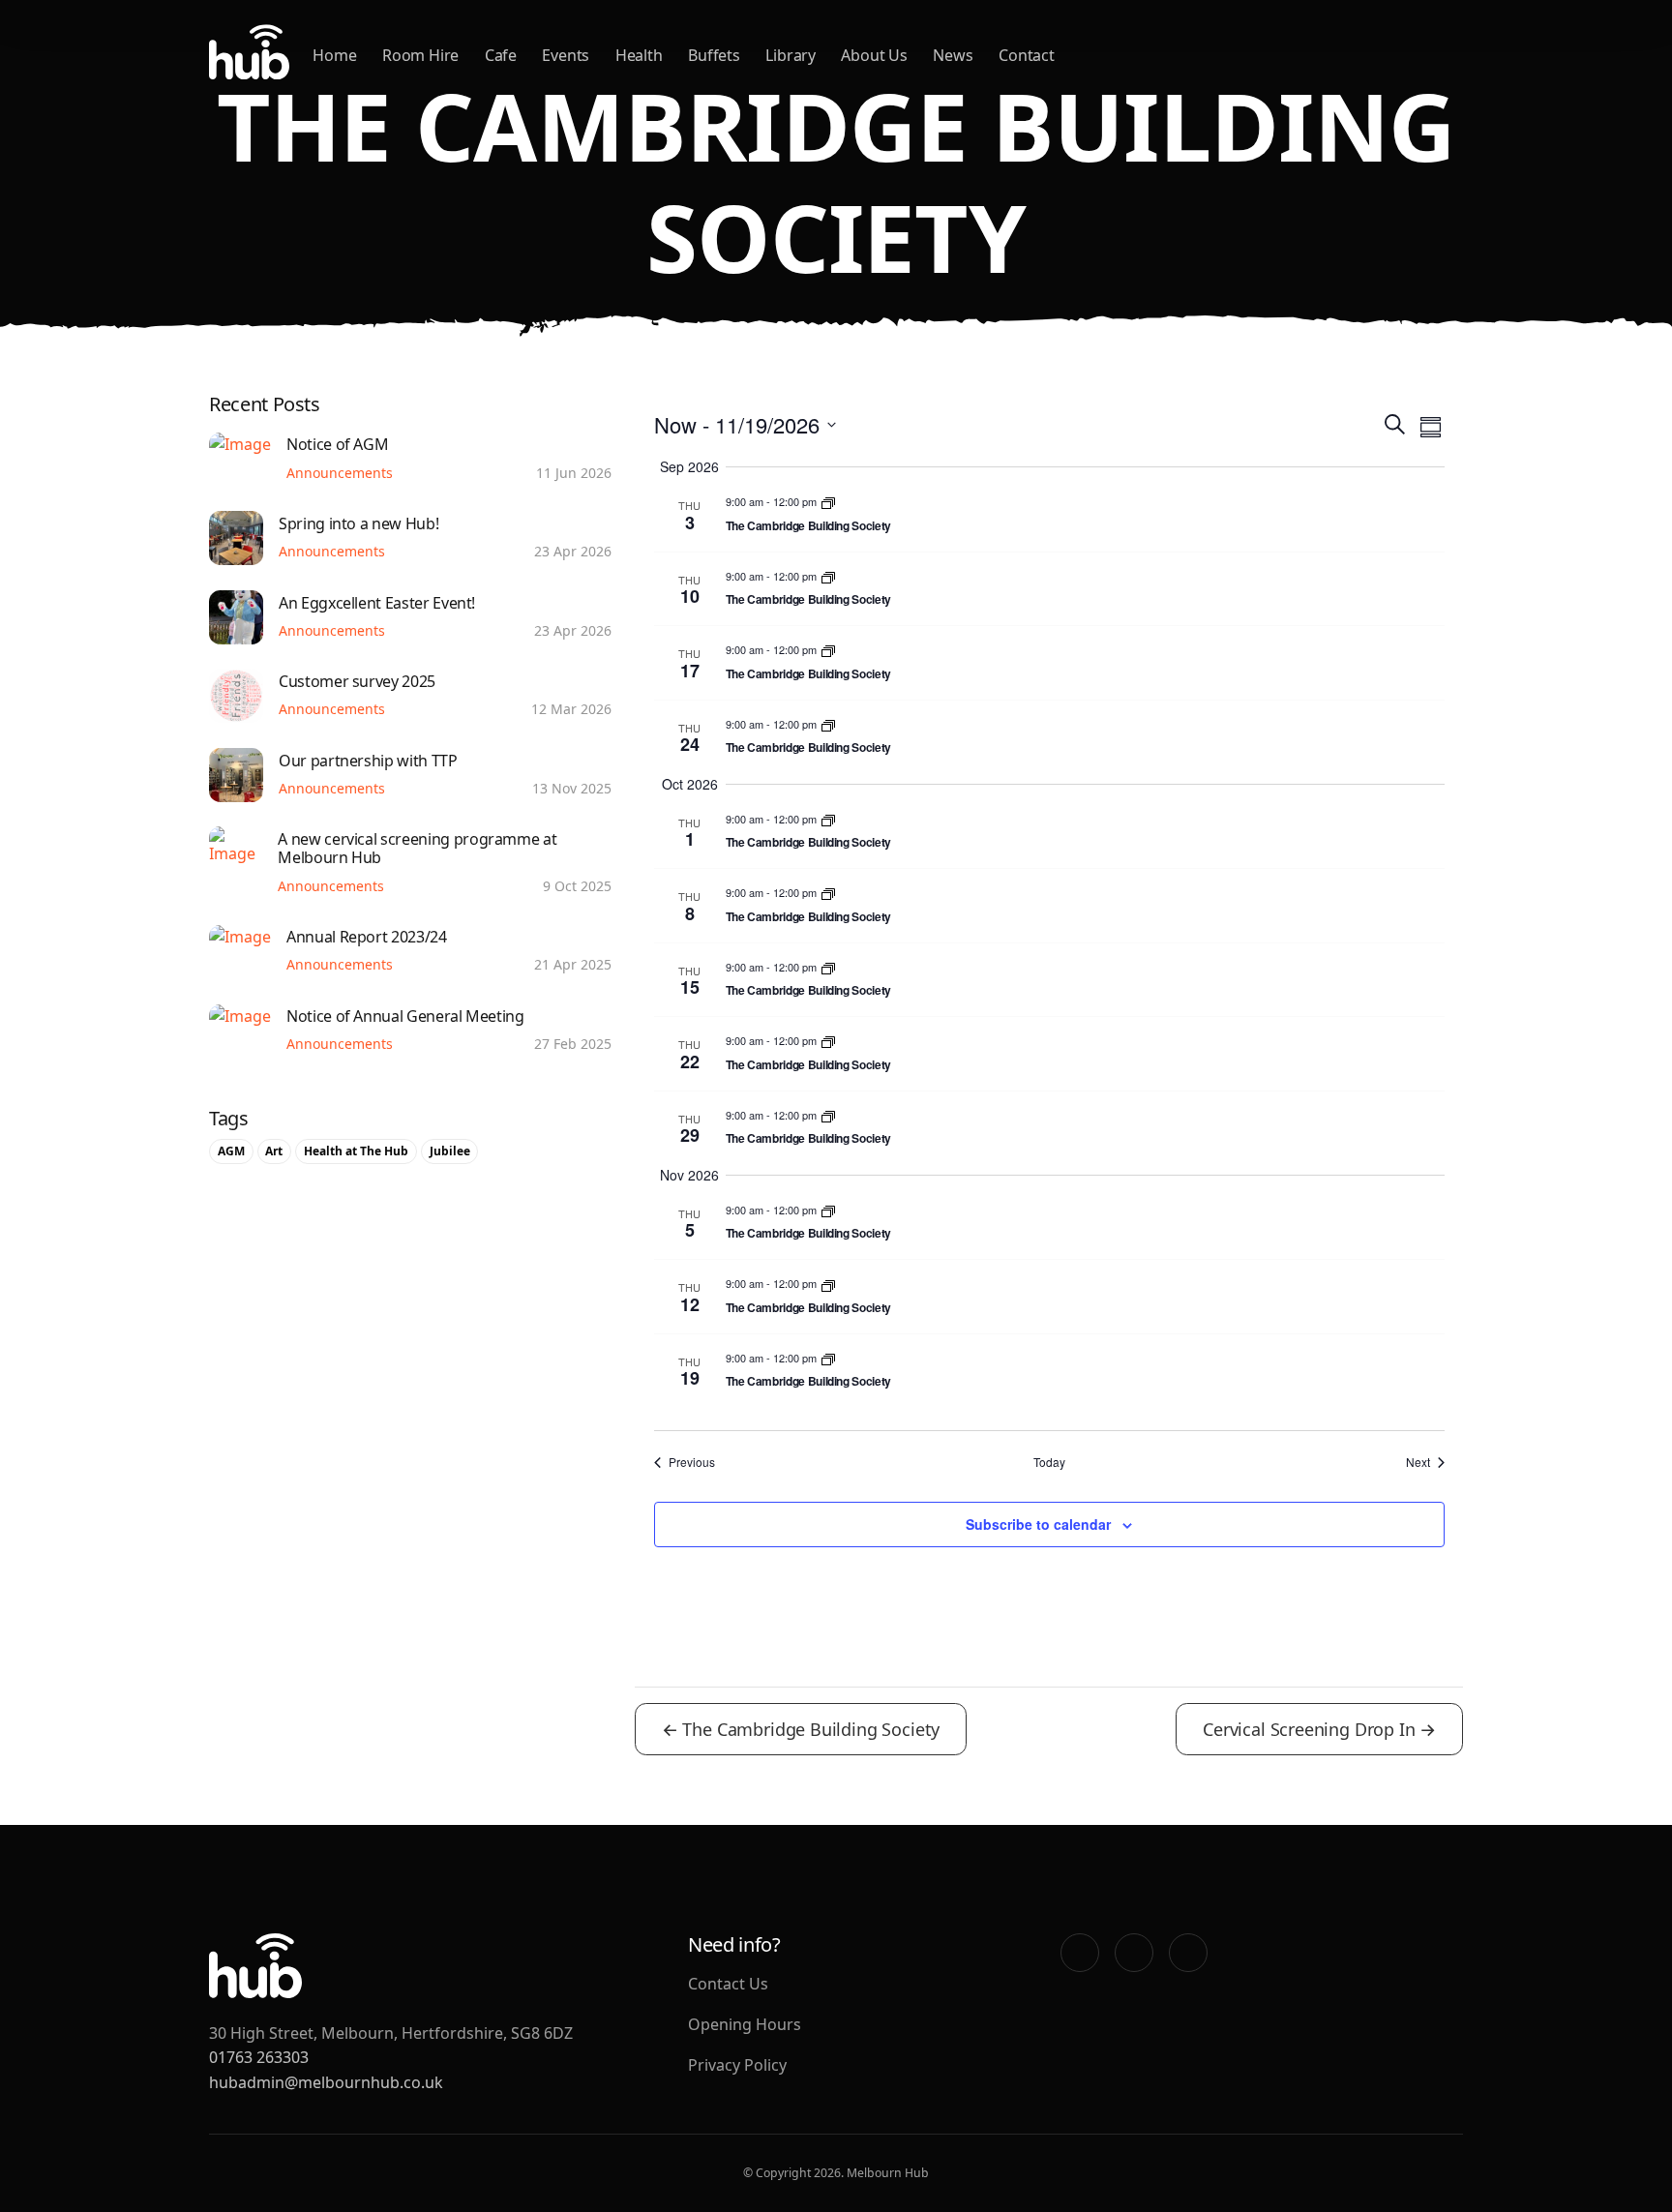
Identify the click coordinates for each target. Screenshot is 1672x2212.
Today (1049, 1462)
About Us (874, 55)
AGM (231, 1151)
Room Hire (420, 55)
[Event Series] (828, 501)
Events (566, 55)
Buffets (714, 55)
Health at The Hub (356, 1151)
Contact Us (728, 1984)
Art (274, 1151)
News (953, 55)
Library (791, 55)
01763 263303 (259, 2057)
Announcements (340, 473)
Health (639, 55)
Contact (1027, 55)
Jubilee (450, 1151)
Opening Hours (745, 2024)
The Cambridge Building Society (808, 525)
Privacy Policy (737, 2065)
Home (334, 55)
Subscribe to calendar (1038, 1524)
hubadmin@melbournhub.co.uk (326, 2082)
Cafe (501, 55)
